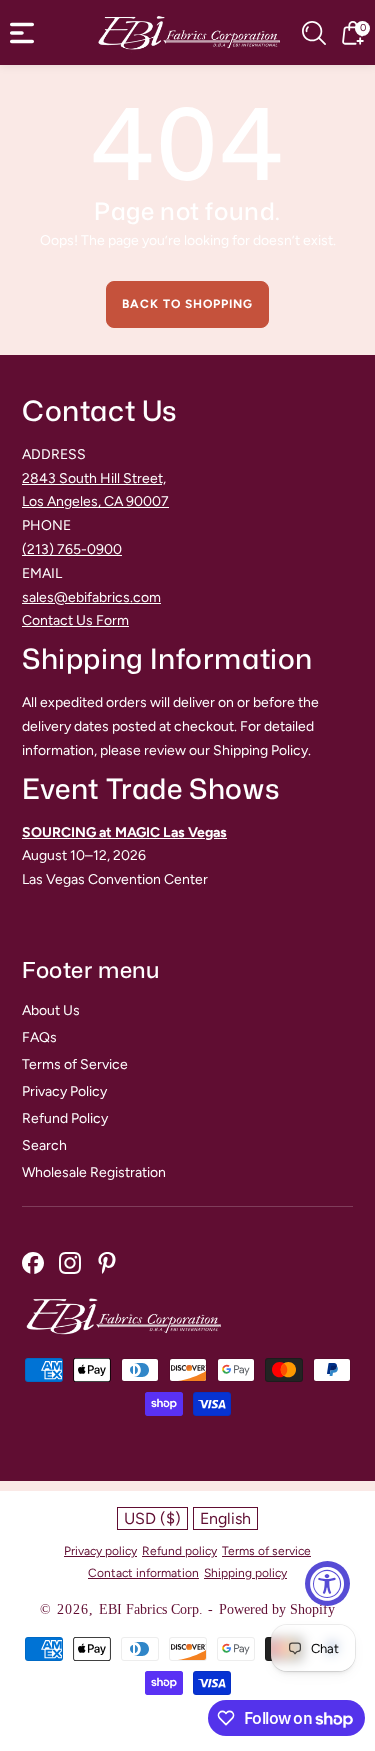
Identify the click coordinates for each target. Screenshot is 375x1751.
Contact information (143, 1573)
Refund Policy (65, 1118)
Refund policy (179, 1551)
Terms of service (266, 1551)
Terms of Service (75, 1064)
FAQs (39, 1037)
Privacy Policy (64, 1091)
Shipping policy (245, 1573)
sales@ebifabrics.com (91, 597)
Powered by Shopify (277, 1609)
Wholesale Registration (94, 1172)
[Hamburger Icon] (22, 33)
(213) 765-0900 (72, 549)
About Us (51, 1010)
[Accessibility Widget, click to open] (327, 1583)
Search (44, 1145)
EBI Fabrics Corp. (151, 1609)
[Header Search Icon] (314, 33)
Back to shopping (187, 304)
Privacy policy (100, 1551)
